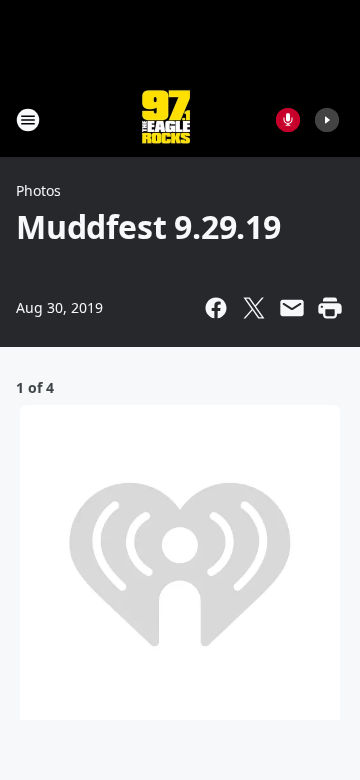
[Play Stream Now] (327, 120)
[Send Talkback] (288, 120)
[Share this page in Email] (292, 308)
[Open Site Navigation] (28, 120)
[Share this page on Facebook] (216, 308)
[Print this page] (330, 308)
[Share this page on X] (254, 308)
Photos (38, 190)
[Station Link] (166, 119)
